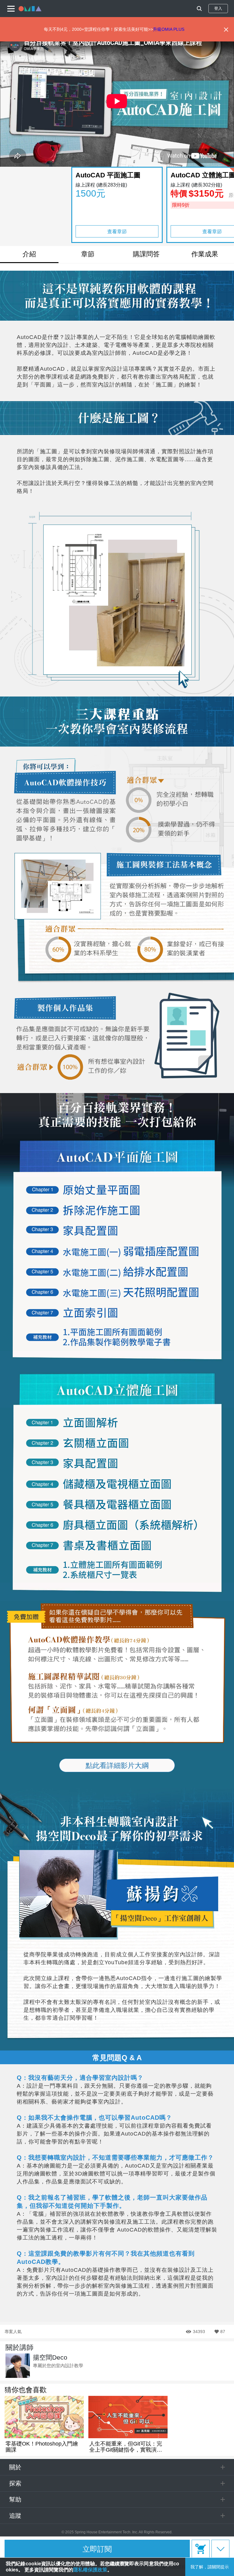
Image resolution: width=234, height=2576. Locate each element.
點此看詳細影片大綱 (117, 1765)
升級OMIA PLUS (169, 29)
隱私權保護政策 (90, 2570)
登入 (218, 8)
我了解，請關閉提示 (210, 2567)
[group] (44, 2424)
